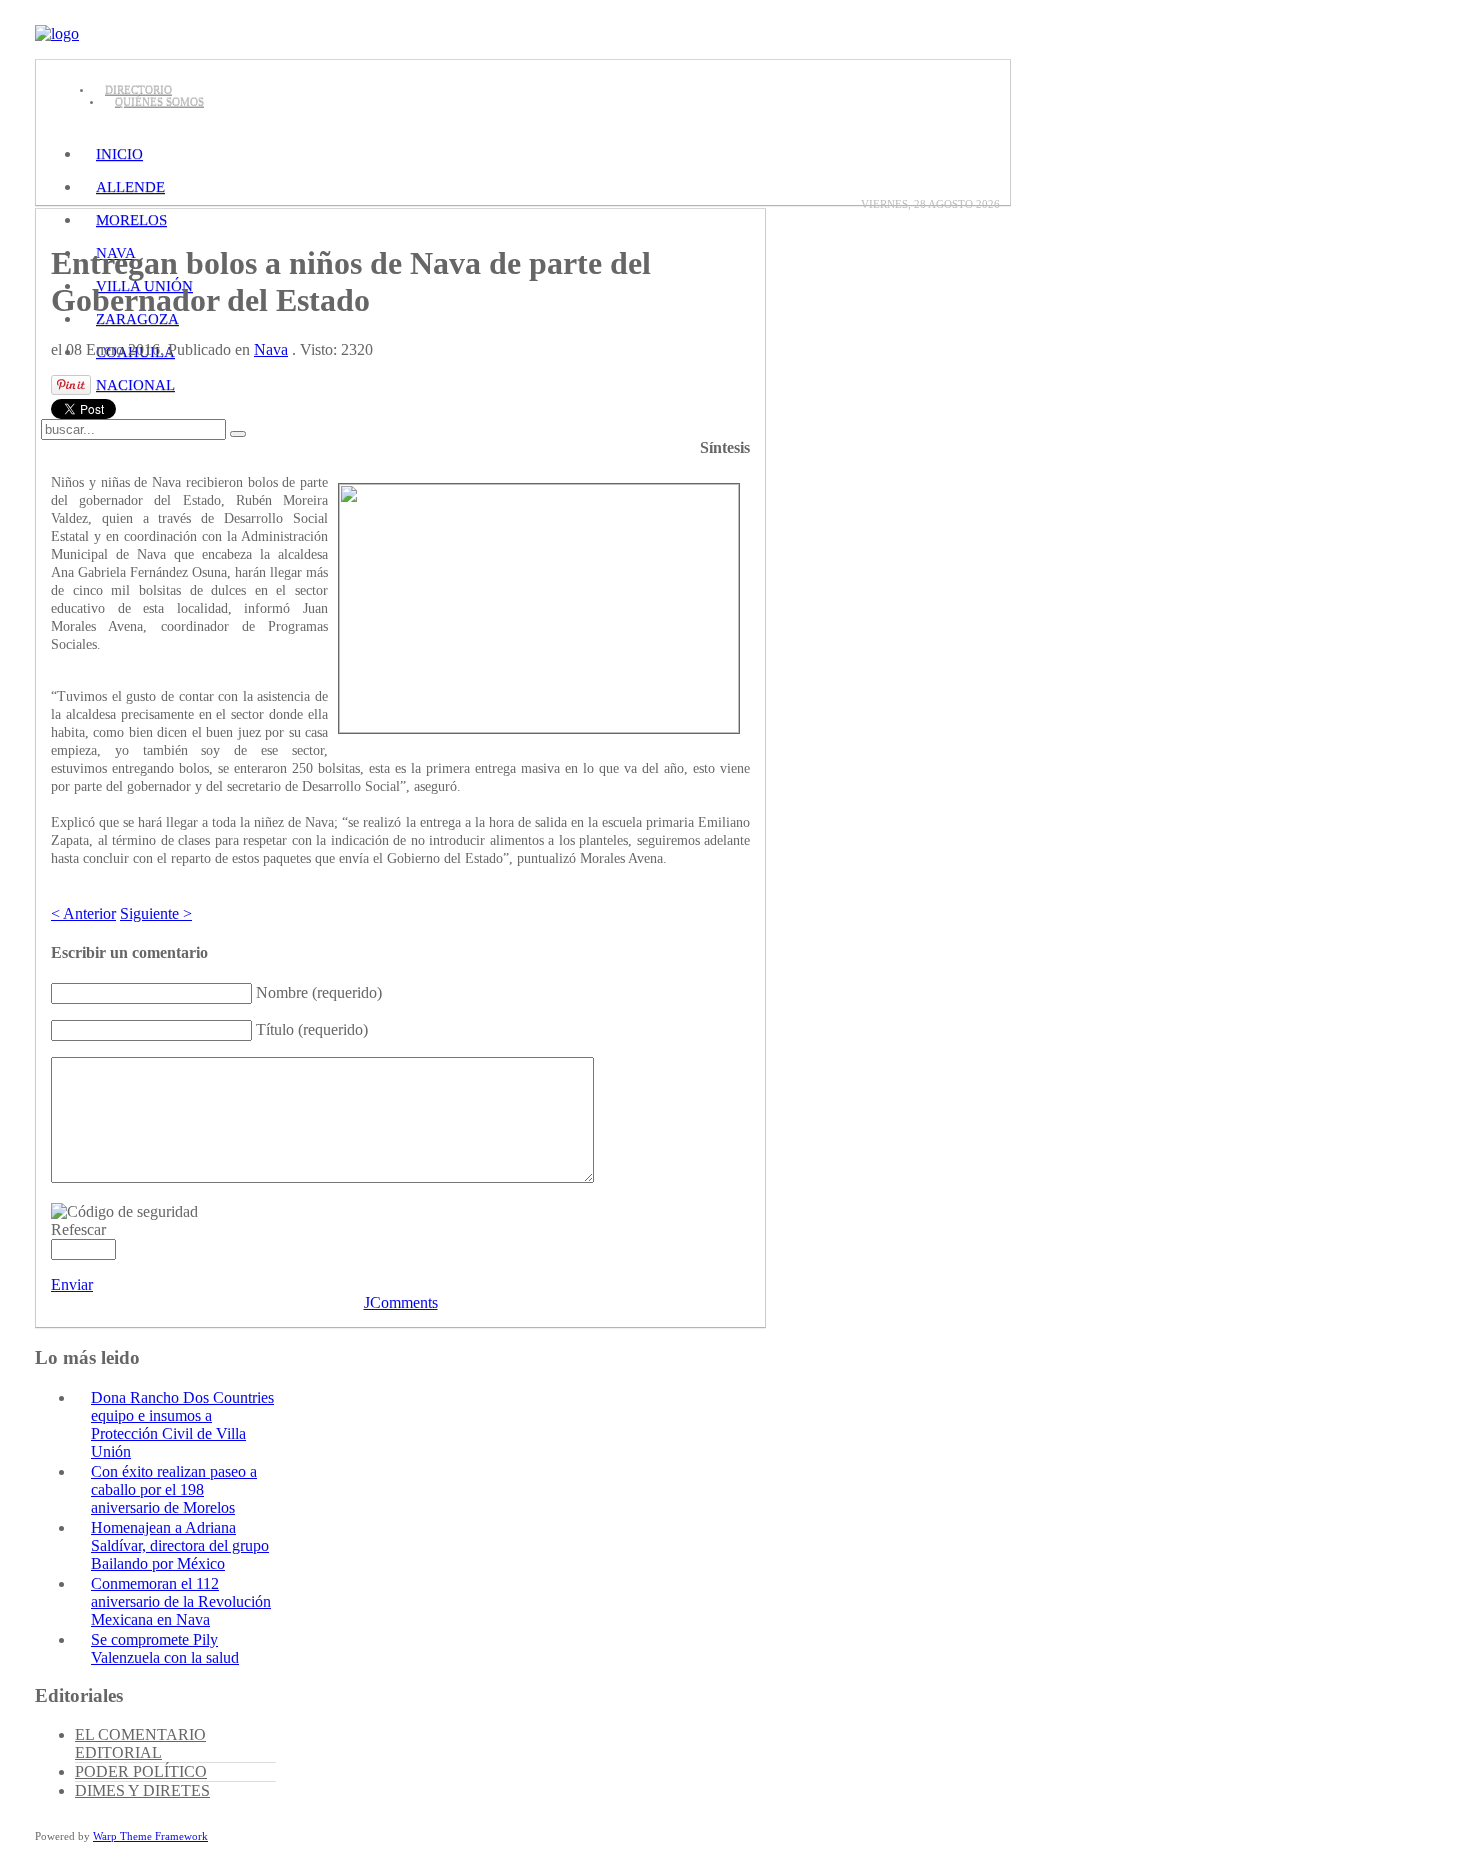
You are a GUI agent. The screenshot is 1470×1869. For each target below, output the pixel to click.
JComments (401, 1302)
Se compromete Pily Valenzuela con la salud (165, 1648)
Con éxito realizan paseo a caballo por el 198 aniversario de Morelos (174, 1489)
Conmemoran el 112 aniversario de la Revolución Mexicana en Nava (181, 1601)
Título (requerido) (312, 1029)
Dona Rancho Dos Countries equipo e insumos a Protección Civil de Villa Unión (182, 1424)
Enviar (72, 1284)
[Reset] (238, 434)
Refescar (78, 1229)
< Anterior (83, 913)
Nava (271, 349)
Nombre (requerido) (319, 992)
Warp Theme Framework (150, 1836)
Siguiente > (156, 913)
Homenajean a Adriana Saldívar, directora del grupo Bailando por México (180, 1545)
